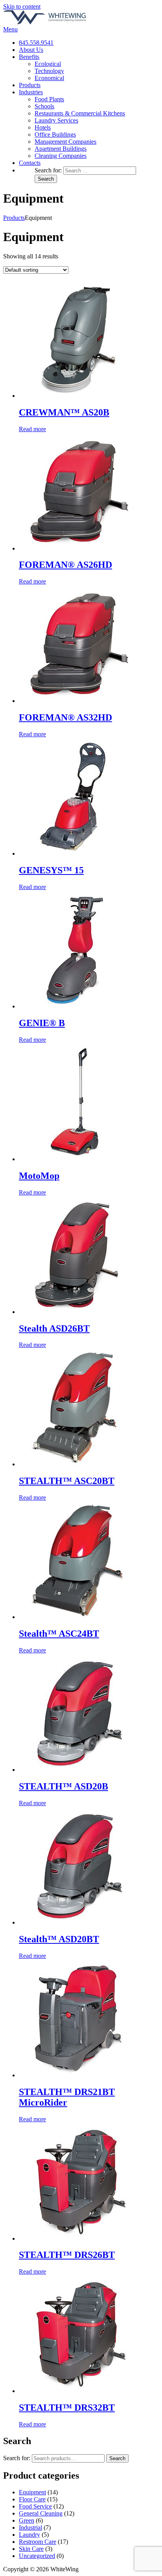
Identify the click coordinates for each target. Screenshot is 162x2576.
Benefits (29, 57)
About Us (31, 50)
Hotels (43, 127)
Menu (10, 29)
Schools (44, 106)
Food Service (35, 2506)
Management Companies (65, 142)
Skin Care (31, 2549)
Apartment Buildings (61, 149)
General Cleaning (41, 2513)
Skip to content (22, 6)
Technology (49, 71)
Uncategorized (37, 2556)
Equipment (32, 2492)
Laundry (29, 2535)
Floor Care (32, 2499)
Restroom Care (38, 2542)
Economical (49, 78)
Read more (32, 429)
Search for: (17, 2458)
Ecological (48, 64)
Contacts (30, 163)
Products (30, 85)
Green (27, 2520)
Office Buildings (55, 134)
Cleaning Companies (61, 156)
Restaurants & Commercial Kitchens (80, 113)
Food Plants (49, 99)
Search (117, 2458)
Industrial (30, 2528)
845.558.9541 (36, 43)
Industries (31, 92)
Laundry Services (56, 120)
